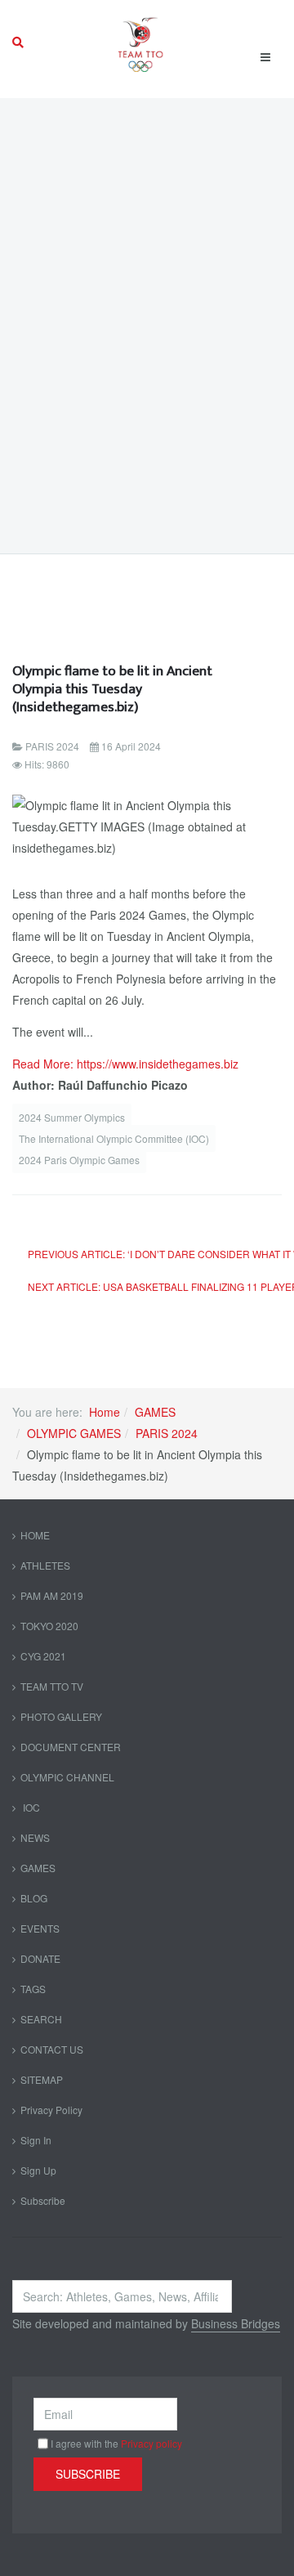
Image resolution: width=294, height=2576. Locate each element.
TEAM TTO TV (52, 1686)
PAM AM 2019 (52, 1595)
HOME (35, 1535)
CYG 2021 (43, 1656)
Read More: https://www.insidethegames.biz (125, 1064)
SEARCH (41, 2019)
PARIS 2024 (167, 1433)
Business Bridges (236, 2323)
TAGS (33, 1989)
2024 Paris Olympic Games (79, 1160)
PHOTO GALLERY (61, 1716)
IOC (30, 1807)
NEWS (35, 1837)
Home (105, 1412)
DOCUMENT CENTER (71, 1747)
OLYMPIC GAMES (74, 1433)
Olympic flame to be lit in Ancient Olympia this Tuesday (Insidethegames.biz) (112, 689)
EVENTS (40, 1928)
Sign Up (38, 2170)
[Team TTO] (141, 43)
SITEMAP (42, 2079)
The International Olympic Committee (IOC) (114, 1138)
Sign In (36, 2140)
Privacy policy (151, 2443)
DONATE (40, 1958)
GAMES (155, 1412)
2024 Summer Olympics (72, 1117)
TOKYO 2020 (49, 1626)
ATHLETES (45, 1565)
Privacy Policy (51, 2110)
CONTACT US (52, 2049)
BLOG (34, 1898)
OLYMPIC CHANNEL (67, 1777)
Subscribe (43, 2200)
